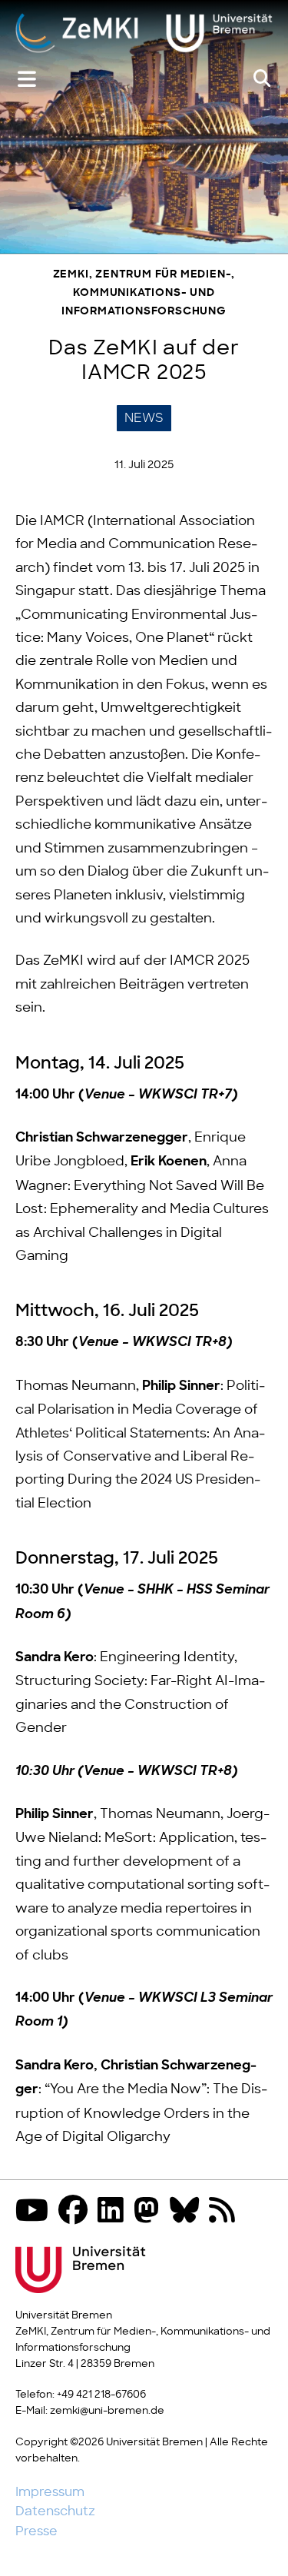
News (144, 418)
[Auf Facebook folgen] (77, 2212)
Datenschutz (55, 2511)
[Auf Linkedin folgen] (114, 2212)
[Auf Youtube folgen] (36, 2212)
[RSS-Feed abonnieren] (226, 2212)
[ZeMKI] (144, 35)
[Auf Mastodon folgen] (151, 2212)
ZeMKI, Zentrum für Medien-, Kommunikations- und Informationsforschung (144, 293)
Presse (36, 2531)
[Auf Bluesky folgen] (188, 2212)
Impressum (50, 2492)
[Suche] (262, 79)
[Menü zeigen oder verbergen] (27, 80)
